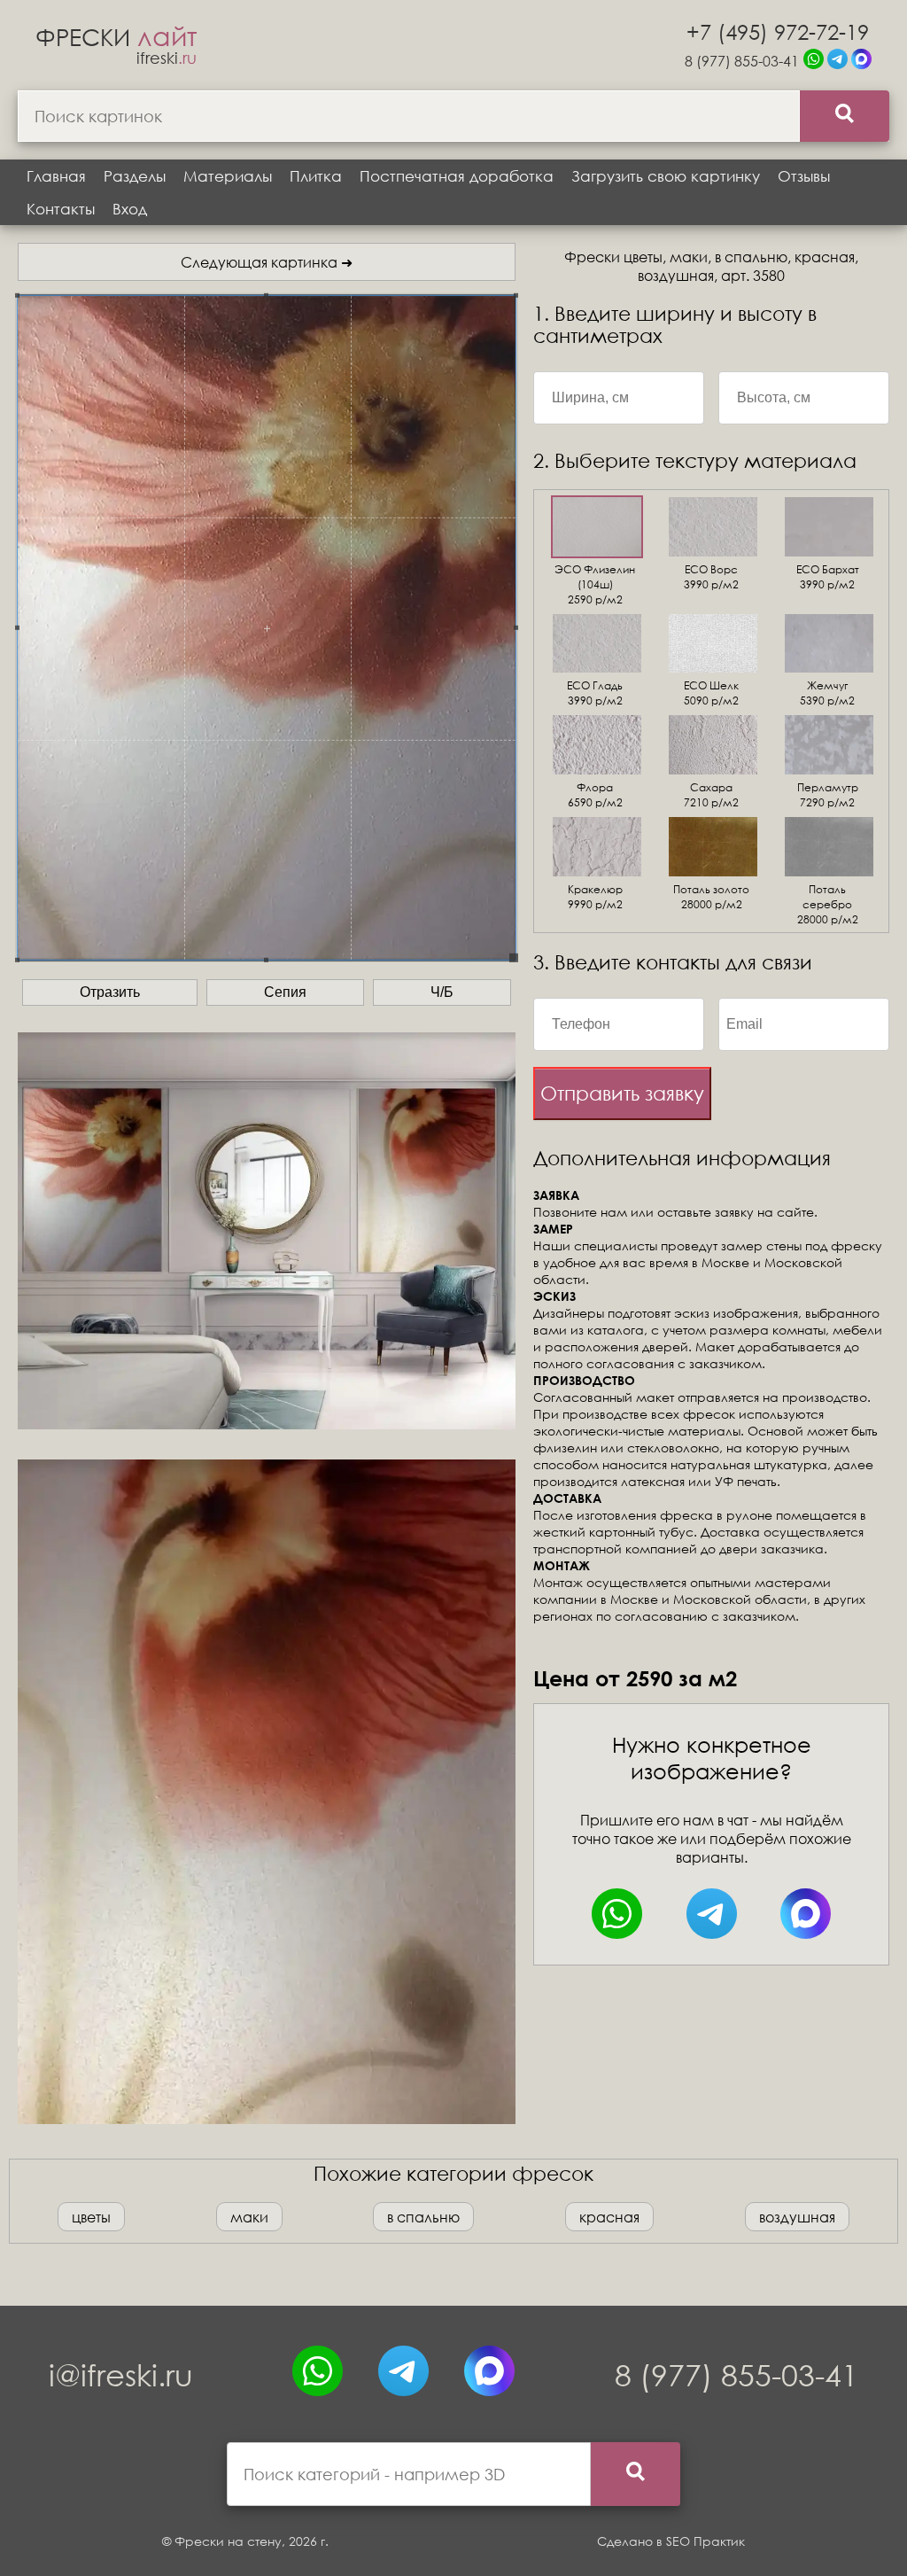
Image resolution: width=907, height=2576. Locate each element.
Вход (130, 209)
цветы (91, 2217)
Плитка (316, 176)
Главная (56, 176)
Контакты (61, 209)
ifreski (167, 58)
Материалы (228, 176)
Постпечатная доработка (457, 176)
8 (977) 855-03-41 (742, 61)
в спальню (423, 2217)
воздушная (797, 2217)
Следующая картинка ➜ (267, 262)
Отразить (110, 992)
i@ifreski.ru (121, 2374)
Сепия (285, 992)
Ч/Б (442, 992)
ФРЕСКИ (116, 36)
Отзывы (804, 176)
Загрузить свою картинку (666, 176)
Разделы (135, 176)
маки (249, 2217)
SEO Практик (705, 2541)
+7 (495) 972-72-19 (778, 31)
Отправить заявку (622, 1093)
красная (609, 2217)
